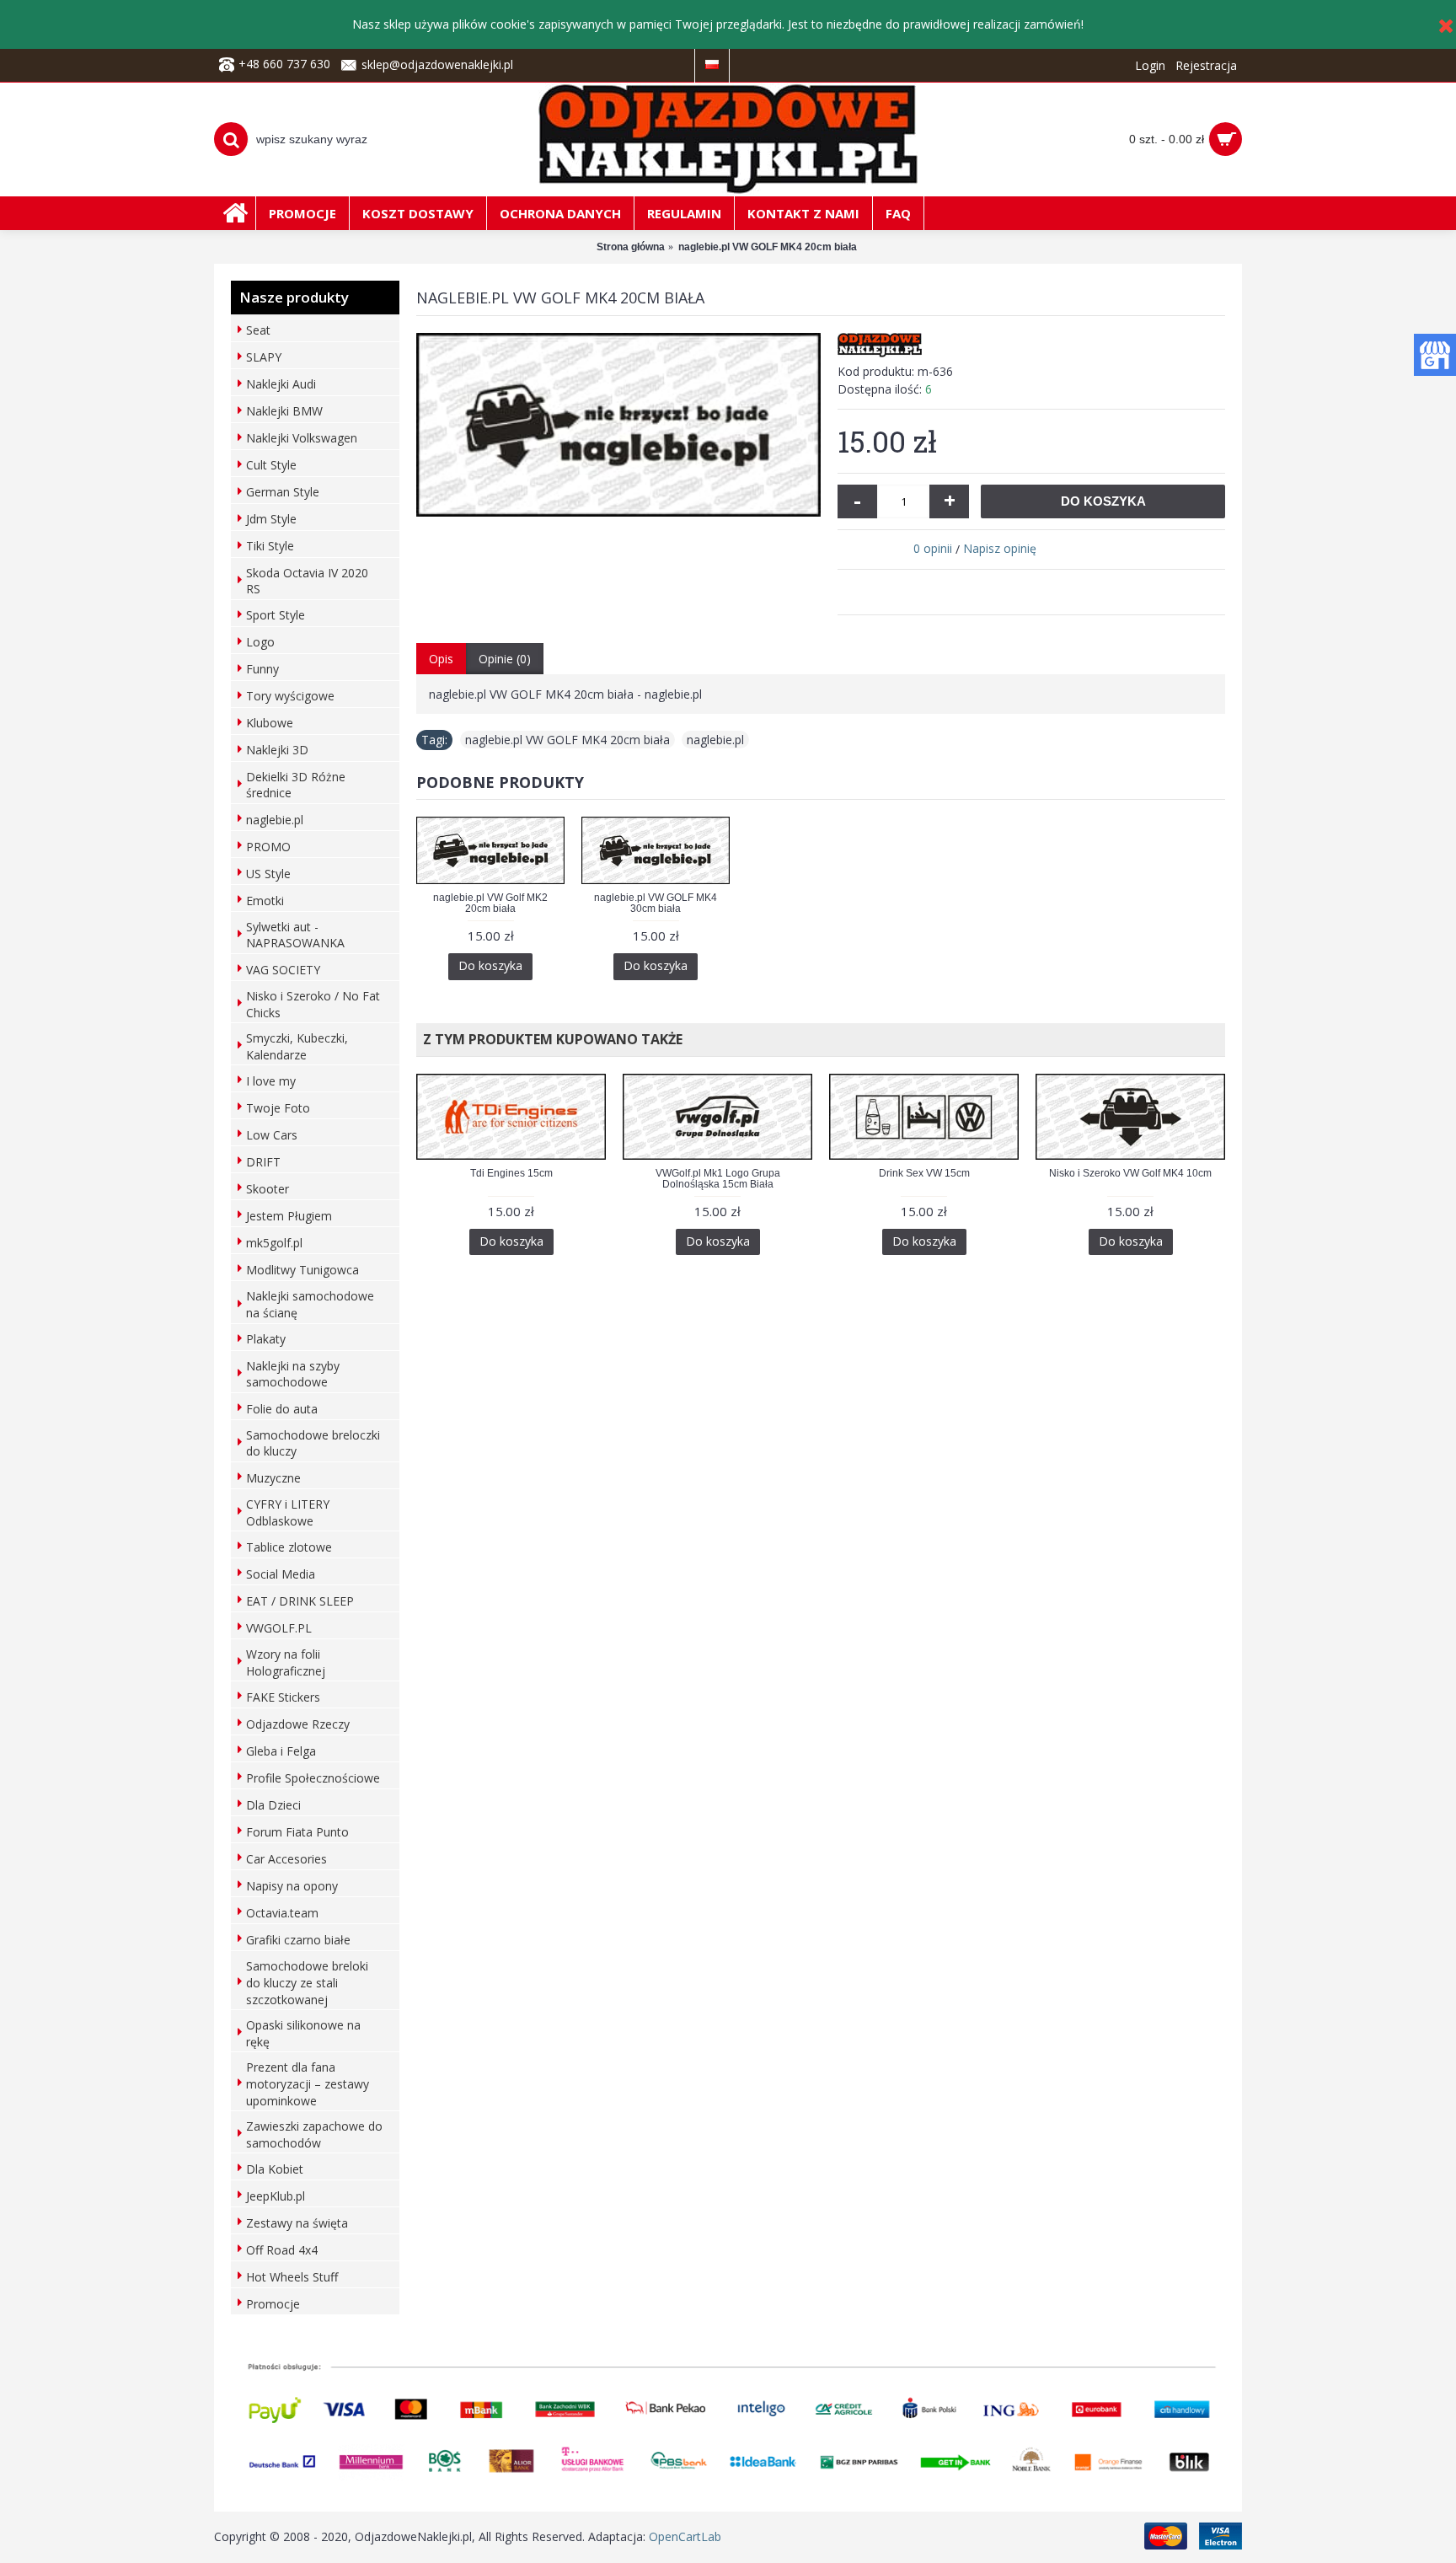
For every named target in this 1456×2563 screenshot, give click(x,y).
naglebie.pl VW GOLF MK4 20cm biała (567, 740)
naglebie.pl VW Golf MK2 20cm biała (490, 903)
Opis (441, 659)
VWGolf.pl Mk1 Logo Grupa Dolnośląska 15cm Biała (718, 1179)
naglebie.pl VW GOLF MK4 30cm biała (656, 903)
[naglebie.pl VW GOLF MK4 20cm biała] (618, 425)
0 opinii (933, 548)
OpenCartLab (685, 2536)
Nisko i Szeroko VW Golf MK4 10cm (1130, 1173)
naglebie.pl (715, 740)
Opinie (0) (505, 659)
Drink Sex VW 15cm (924, 1173)
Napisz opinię (1000, 548)
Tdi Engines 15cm (511, 1173)
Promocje (273, 2304)
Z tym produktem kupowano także (549, 1039)
